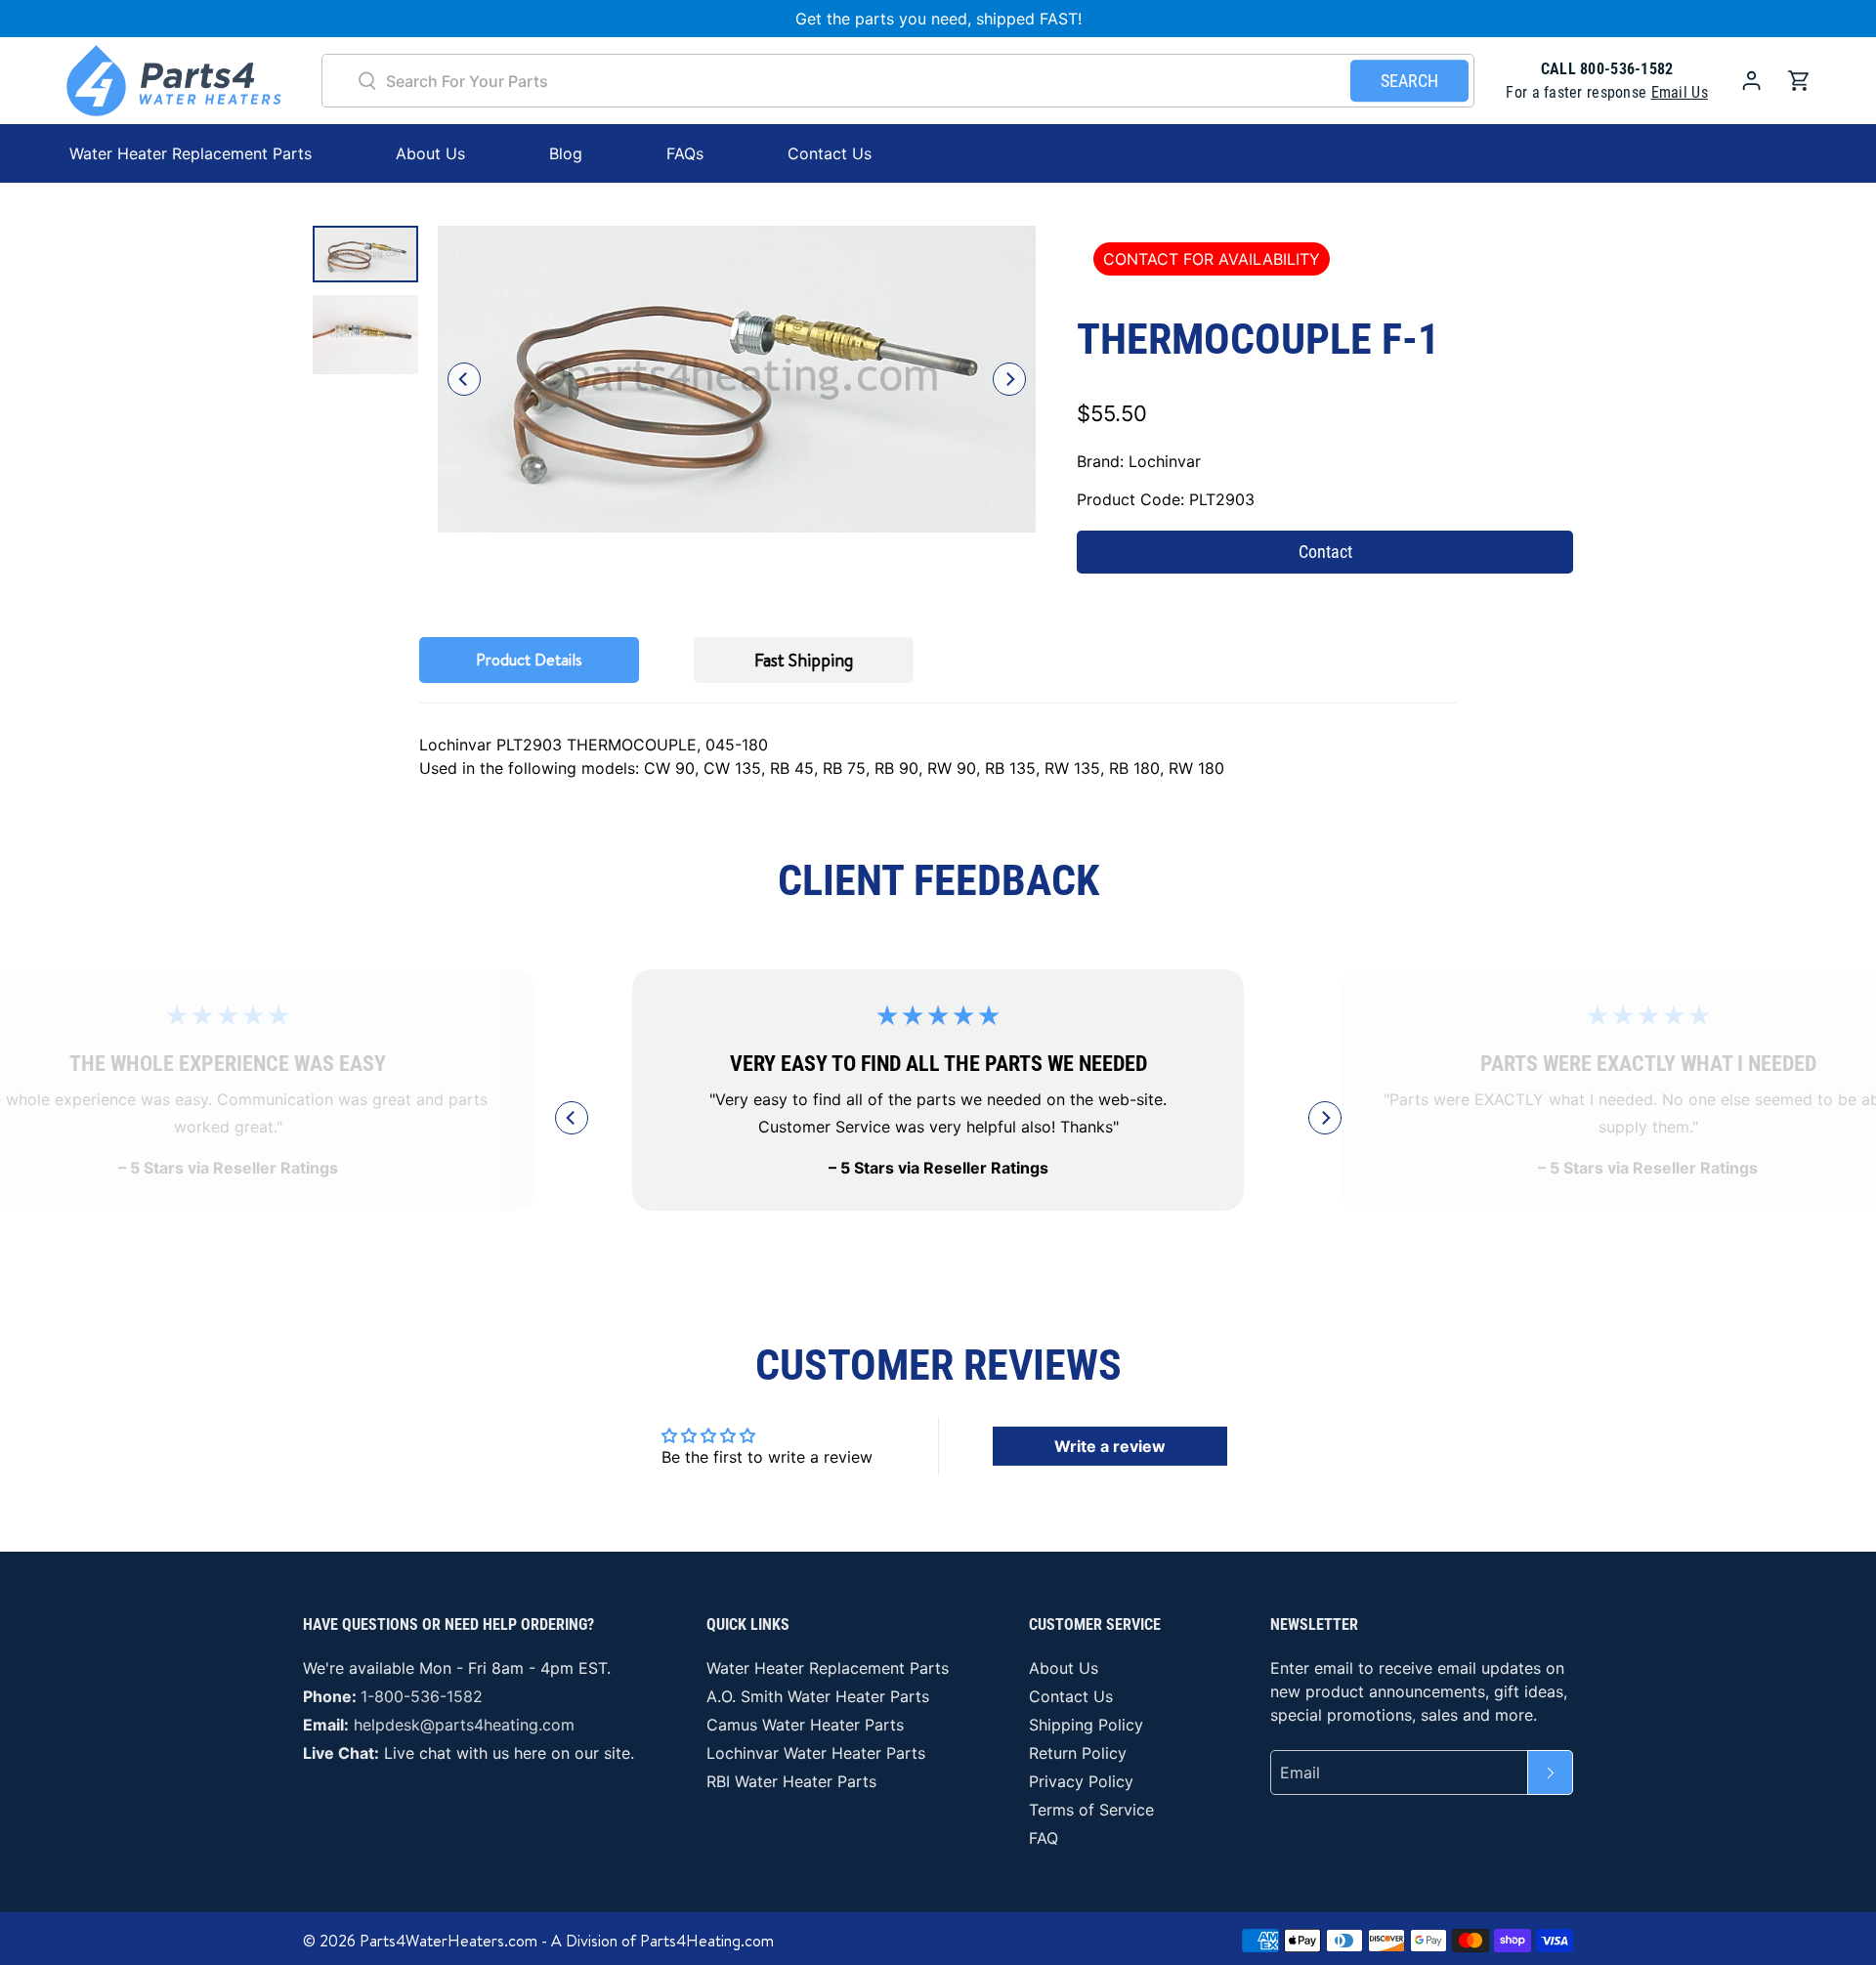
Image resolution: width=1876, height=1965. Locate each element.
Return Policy (1078, 1753)
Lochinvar (1165, 461)
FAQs (685, 153)
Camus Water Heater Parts (805, 1725)
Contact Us (830, 153)
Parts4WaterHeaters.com (448, 1941)
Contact (1325, 552)
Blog (566, 153)
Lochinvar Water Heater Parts (816, 1753)
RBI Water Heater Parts (791, 1781)
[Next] (1009, 379)
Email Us (1680, 92)
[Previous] (464, 379)
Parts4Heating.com (707, 1941)
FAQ (1044, 1838)
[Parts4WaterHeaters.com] (174, 81)
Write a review (1110, 1446)
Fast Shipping (804, 660)
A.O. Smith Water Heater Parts (818, 1696)
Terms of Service (1091, 1810)
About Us (430, 153)
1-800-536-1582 (422, 1696)
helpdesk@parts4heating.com (464, 1725)
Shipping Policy (1086, 1725)
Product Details (529, 660)
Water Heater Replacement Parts (828, 1668)
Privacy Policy (1081, 1781)
